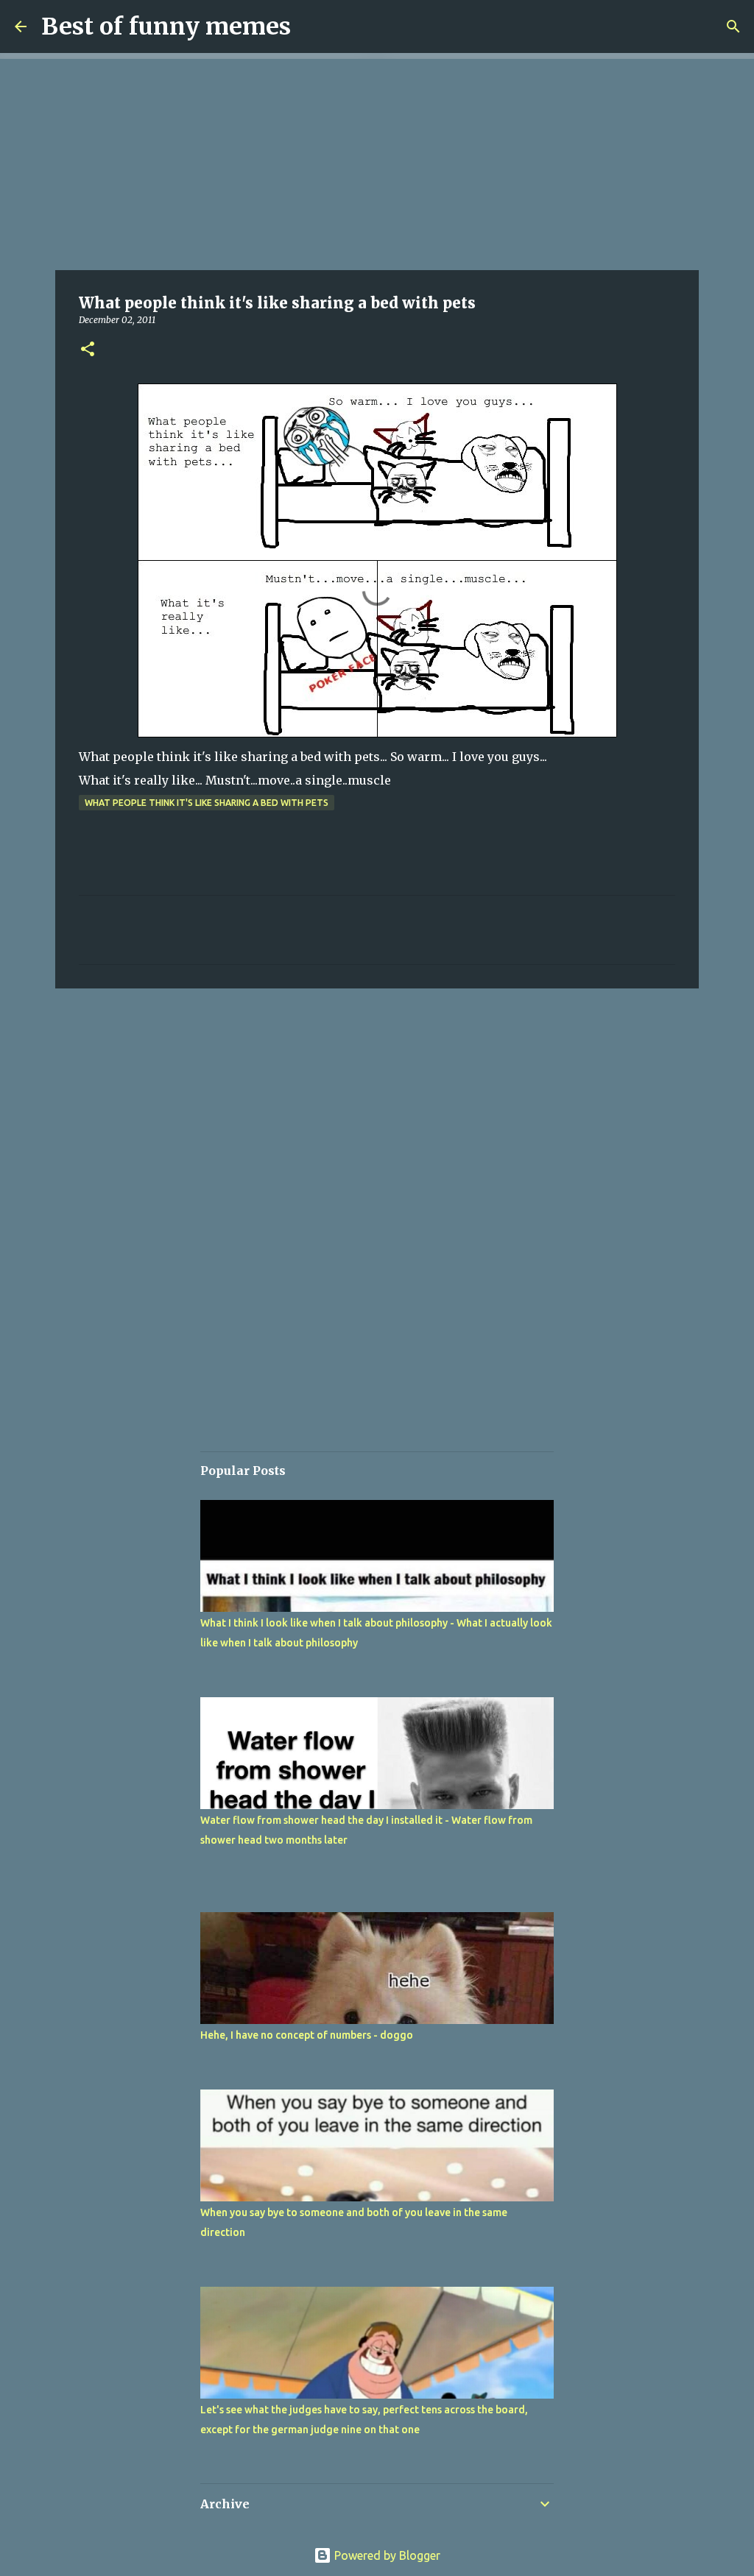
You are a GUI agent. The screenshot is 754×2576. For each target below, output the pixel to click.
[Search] (733, 26)
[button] (88, 350)
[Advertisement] (377, 162)
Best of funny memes (166, 26)
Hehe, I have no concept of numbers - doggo (307, 2035)
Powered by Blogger (386, 2555)
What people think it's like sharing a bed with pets (207, 803)
